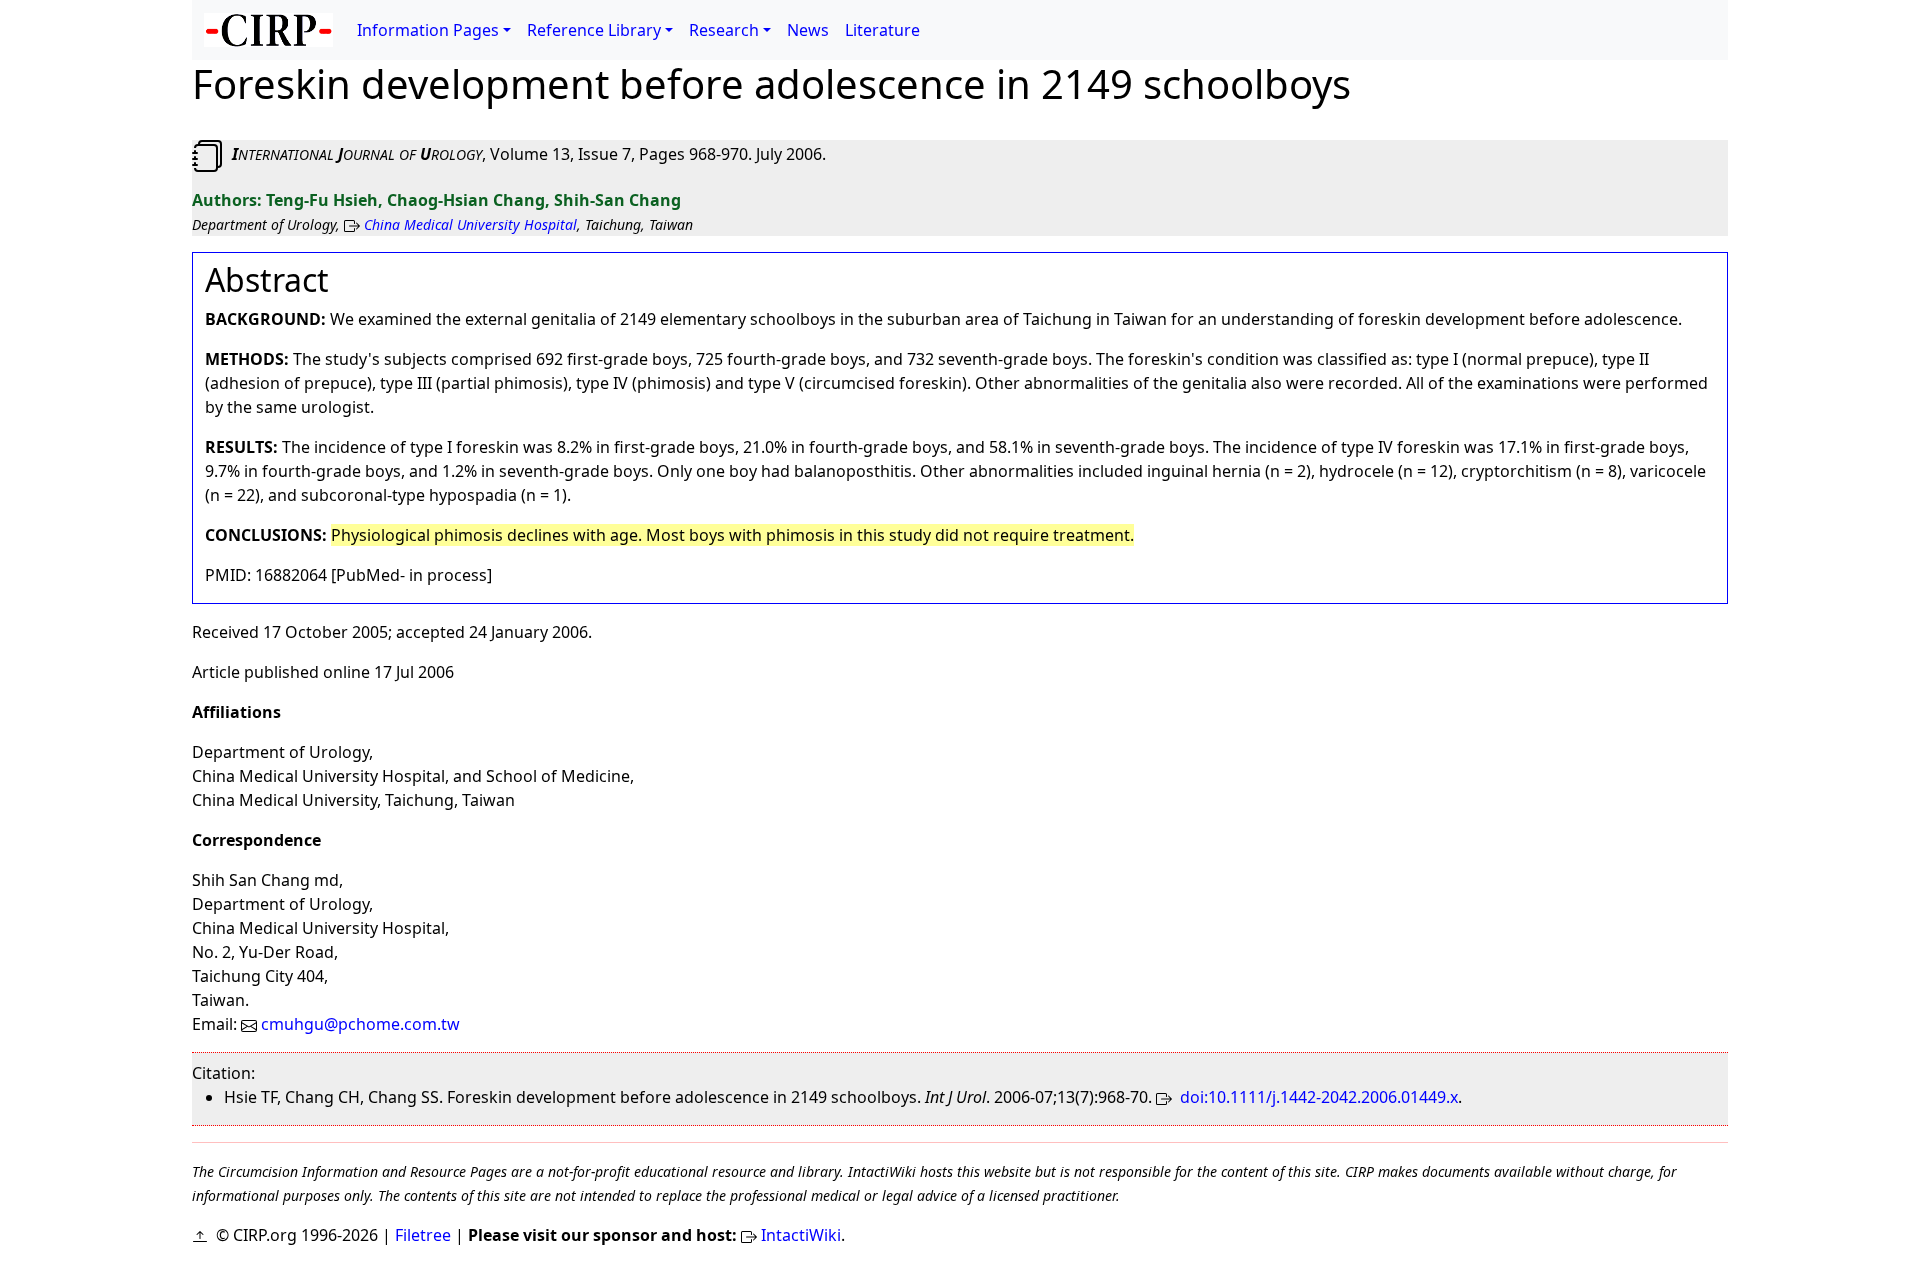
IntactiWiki (801, 1235)
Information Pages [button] (428, 30)
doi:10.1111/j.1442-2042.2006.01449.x (1317, 1097)
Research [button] (724, 30)
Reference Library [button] (594, 30)
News (808, 30)
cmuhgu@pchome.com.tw (358, 1024)
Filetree (423, 1235)
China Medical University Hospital (470, 224)
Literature (882, 30)
